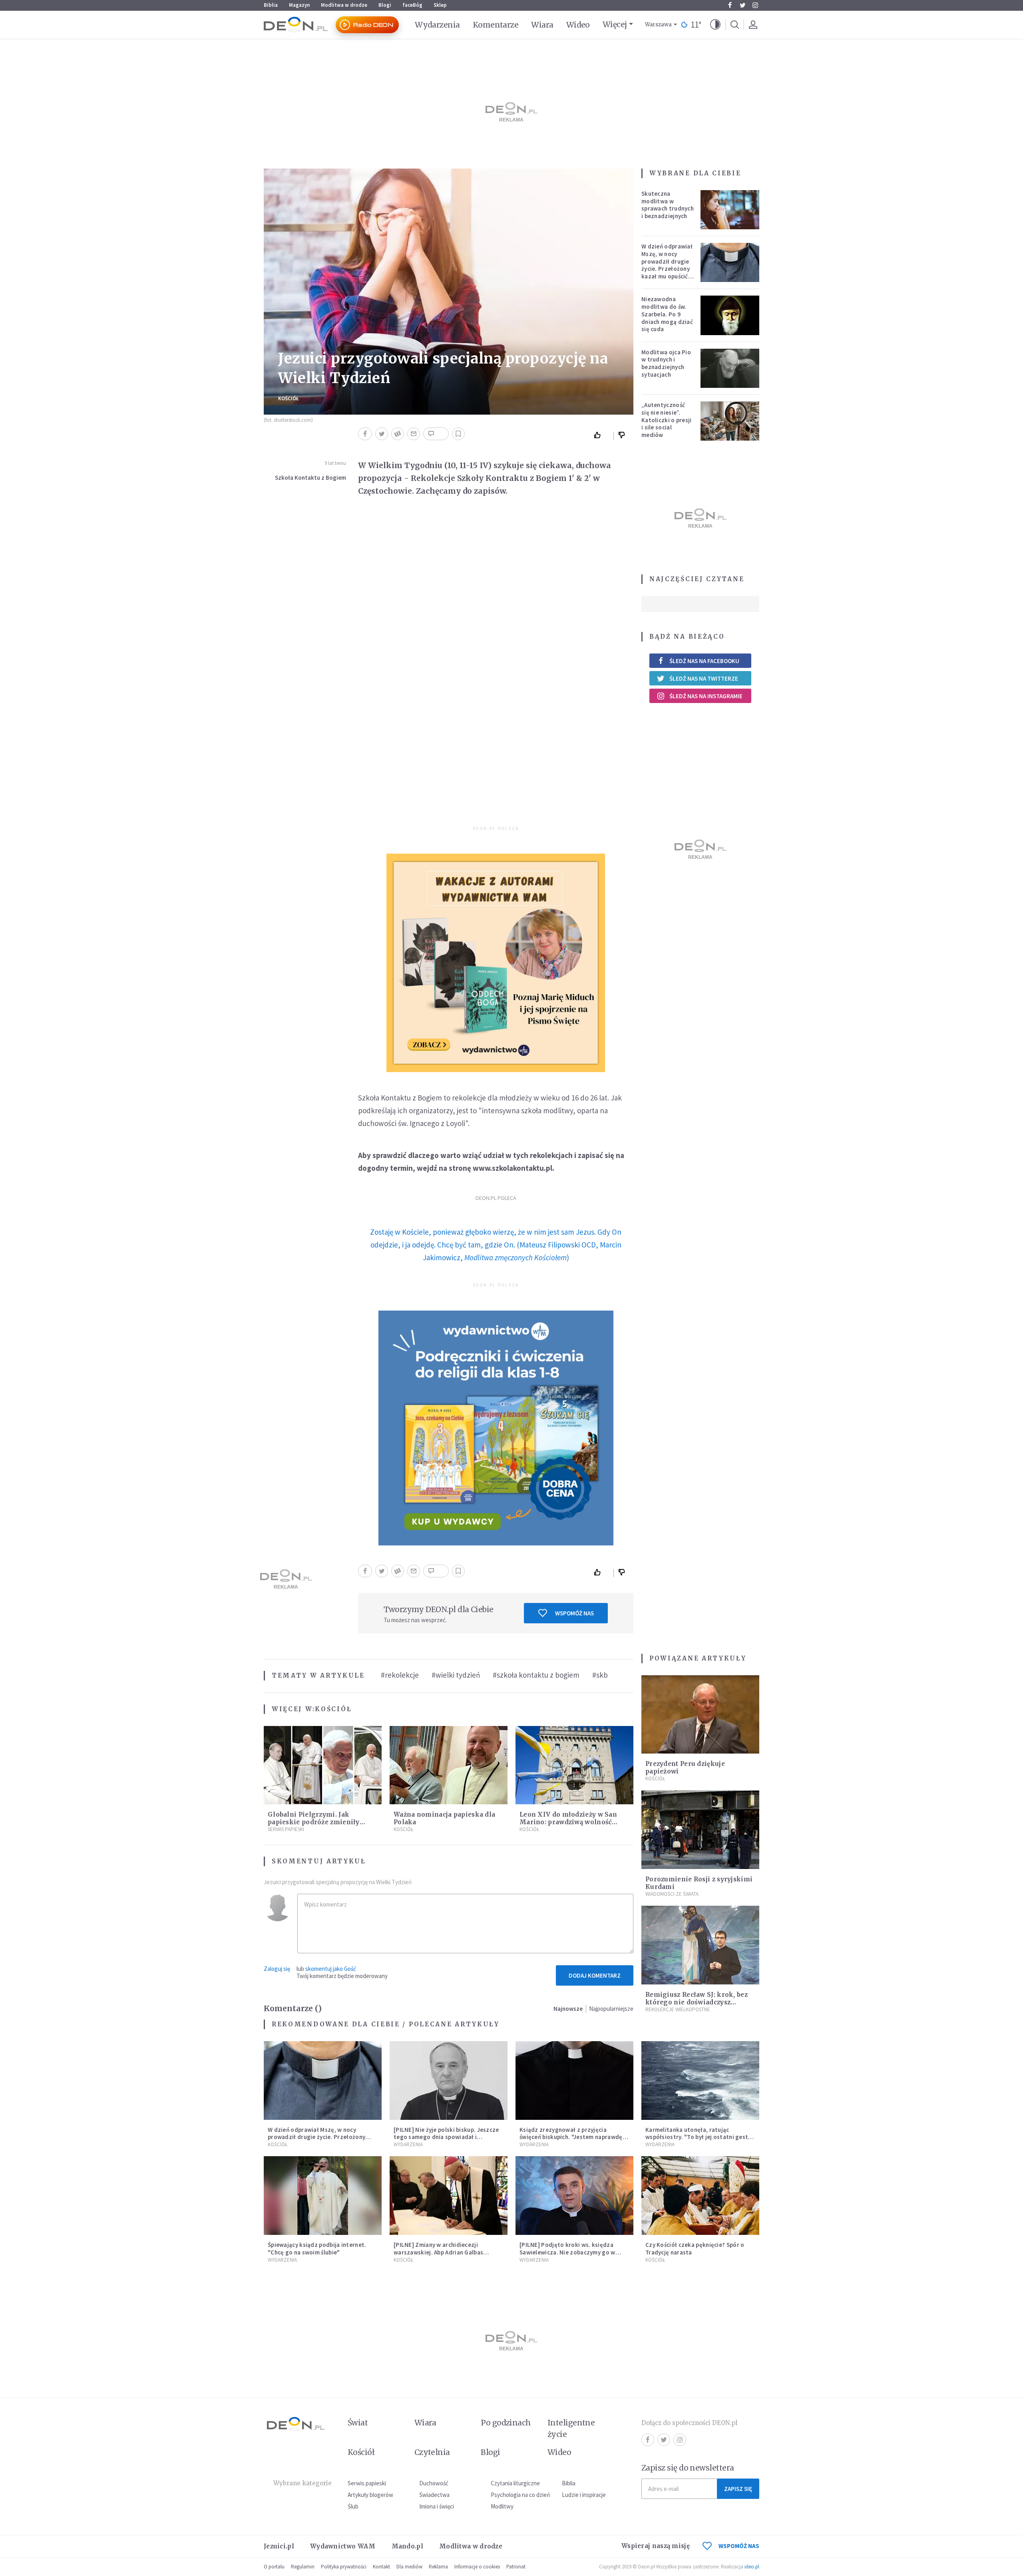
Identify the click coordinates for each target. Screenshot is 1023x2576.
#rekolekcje (400, 1675)
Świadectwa (434, 2495)
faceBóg (412, 5)
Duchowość (434, 2483)
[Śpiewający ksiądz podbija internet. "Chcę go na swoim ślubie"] (323, 2196)
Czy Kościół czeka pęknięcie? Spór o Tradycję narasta (695, 2248)
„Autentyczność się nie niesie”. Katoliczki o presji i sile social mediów (667, 420)
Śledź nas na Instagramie (706, 696)
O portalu (274, 2567)
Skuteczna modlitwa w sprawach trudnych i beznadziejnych (668, 205)
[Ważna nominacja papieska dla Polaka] (449, 1765)
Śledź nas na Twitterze (704, 678)
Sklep (440, 5)
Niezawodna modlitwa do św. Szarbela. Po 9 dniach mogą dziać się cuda (667, 314)
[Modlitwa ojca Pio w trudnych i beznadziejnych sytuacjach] (730, 368)
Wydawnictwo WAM (343, 2546)
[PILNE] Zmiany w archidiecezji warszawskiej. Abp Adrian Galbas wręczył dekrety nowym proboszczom (446, 2252)
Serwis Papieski (286, 1829)
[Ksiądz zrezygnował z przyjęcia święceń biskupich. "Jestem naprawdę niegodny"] (574, 2080)
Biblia (271, 5)
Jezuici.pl (279, 2546)
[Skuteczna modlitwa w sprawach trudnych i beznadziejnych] (730, 210)
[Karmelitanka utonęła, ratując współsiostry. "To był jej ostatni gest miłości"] (700, 2080)
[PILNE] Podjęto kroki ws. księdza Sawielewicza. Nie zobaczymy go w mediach (567, 2252)
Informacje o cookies (477, 2567)
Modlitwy (502, 2506)
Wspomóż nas (574, 1613)
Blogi (385, 5)
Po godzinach (506, 2423)
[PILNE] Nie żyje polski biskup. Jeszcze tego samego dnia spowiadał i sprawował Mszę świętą (446, 2137)
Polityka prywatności (344, 2567)
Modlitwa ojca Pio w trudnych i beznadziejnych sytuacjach (666, 363)
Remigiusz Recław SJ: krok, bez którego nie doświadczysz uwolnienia (697, 2002)
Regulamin (303, 2567)
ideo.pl (752, 2567)
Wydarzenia (437, 25)
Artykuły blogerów (370, 2495)
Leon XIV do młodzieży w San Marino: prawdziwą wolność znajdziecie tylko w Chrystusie (570, 1822)
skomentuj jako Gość (331, 1969)
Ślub (353, 2506)
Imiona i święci (437, 2506)
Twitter (742, 5)
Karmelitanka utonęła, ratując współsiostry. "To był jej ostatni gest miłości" (697, 2137)
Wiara (542, 25)
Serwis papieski (367, 2483)
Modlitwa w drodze (344, 5)
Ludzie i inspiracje (584, 2495)
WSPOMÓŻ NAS (739, 2546)
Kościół (289, 398)
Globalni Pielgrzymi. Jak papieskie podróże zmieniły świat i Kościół (314, 1822)
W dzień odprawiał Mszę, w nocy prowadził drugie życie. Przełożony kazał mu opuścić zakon (667, 265)
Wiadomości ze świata (672, 1894)
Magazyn (299, 5)
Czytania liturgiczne (515, 2483)
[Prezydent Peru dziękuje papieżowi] (700, 1715)
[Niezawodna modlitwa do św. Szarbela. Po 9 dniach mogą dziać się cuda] (730, 315)
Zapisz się (738, 2489)
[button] (715, 25)
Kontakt (381, 2567)
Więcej (615, 24)
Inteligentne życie (571, 2428)
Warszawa (658, 25)
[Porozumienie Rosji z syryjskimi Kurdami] (700, 1830)
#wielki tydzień (456, 1675)
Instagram (755, 5)
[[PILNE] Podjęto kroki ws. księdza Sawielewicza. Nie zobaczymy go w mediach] (574, 2196)
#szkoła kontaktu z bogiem (536, 1675)
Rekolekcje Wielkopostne (678, 2009)
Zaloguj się (277, 1969)
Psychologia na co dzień (520, 2495)
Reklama (438, 2567)
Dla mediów (409, 2567)
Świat (358, 2423)
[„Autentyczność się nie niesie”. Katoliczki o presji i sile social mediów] (730, 421)
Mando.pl (407, 2546)
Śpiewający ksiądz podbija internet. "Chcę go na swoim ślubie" (317, 2248)
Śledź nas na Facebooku (704, 661)
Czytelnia (432, 2452)
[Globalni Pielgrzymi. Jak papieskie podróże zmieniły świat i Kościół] (323, 1765)
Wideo (578, 25)
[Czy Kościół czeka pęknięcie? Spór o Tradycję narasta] (700, 2196)
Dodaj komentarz (595, 1975)
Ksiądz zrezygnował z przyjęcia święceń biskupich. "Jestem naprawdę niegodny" (571, 2137)
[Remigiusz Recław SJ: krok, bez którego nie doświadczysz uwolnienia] (700, 1945)
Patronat (516, 2567)
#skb (600, 1675)
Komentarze (496, 25)
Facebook (730, 5)
